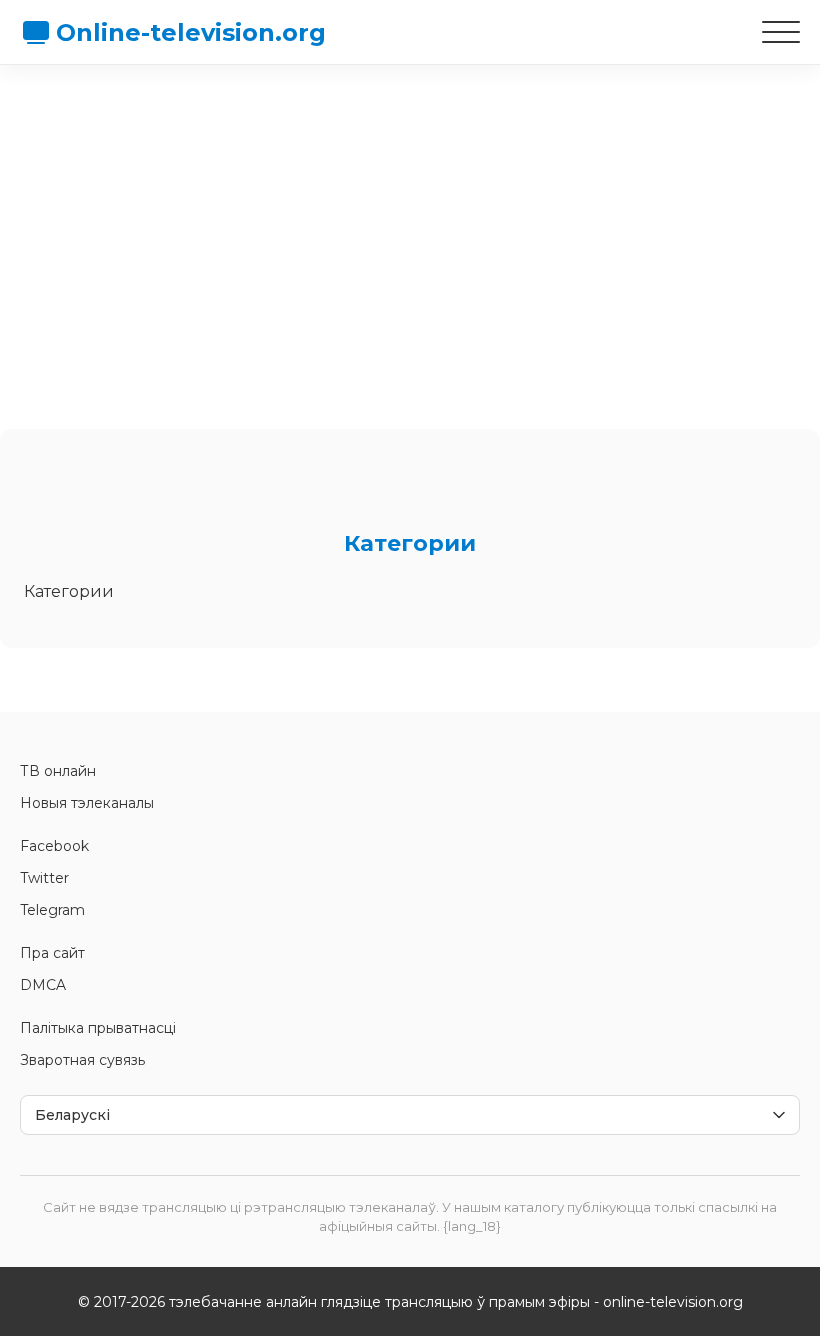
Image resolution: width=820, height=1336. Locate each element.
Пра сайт (52, 953)
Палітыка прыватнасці (98, 1028)
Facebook (54, 846)
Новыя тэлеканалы (87, 803)
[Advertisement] (410, 235)
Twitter (44, 878)
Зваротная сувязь (82, 1060)
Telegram (52, 910)
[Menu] (781, 32)
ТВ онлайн (58, 771)
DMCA (43, 985)
